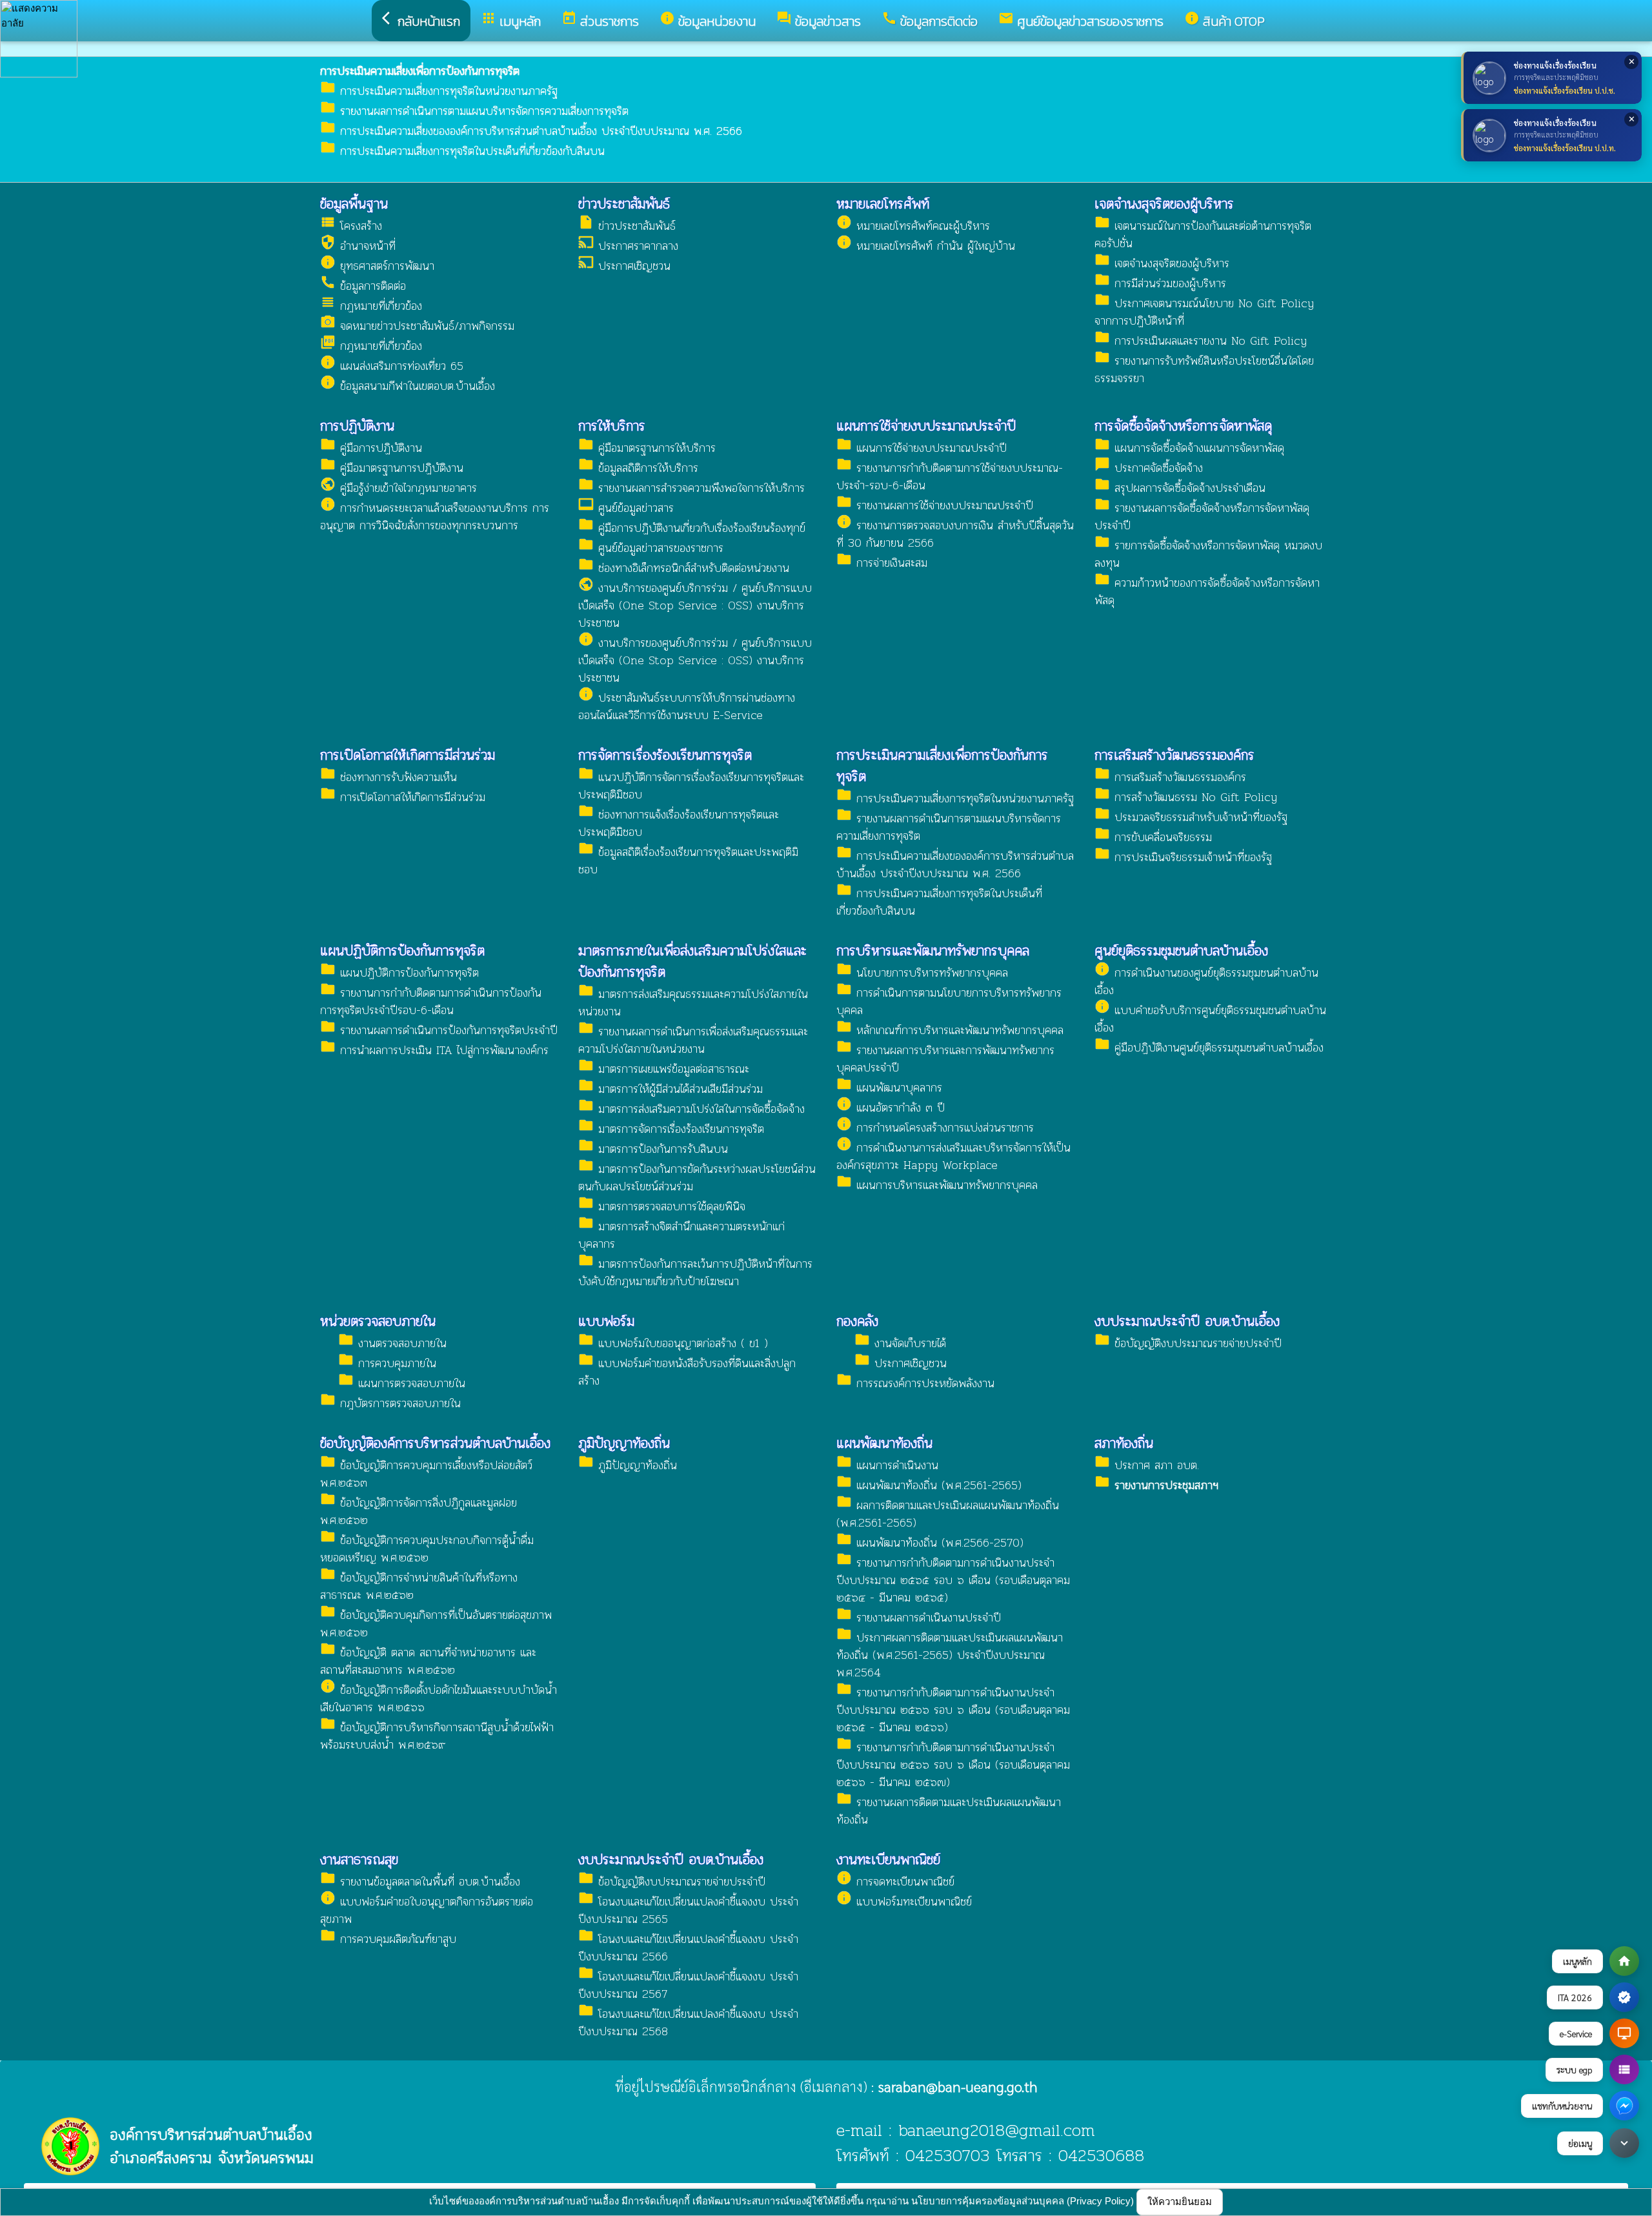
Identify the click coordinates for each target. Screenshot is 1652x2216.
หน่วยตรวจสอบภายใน (378, 1321)
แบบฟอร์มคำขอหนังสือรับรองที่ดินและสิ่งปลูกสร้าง (687, 1372)
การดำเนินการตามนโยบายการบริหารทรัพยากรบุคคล (949, 1001)
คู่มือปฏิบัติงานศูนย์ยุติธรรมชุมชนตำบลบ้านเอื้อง (1209, 1047)
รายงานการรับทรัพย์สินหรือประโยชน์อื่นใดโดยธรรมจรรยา (1204, 369)
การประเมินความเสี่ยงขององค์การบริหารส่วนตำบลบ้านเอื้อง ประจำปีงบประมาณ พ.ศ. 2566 (531, 131)
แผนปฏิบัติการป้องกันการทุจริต (402, 950)
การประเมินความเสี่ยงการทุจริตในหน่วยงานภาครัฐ (439, 91)
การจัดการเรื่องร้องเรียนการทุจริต (665, 755)
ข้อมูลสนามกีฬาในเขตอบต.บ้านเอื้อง (408, 386)
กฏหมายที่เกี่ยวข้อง (371, 306)
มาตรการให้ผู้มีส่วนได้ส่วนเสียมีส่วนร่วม (670, 1089)
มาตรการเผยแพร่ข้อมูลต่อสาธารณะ (664, 1069)
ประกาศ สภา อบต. (1147, 1465)
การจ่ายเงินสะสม (882, 563)
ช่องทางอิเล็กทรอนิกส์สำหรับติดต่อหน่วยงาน (684, 568)
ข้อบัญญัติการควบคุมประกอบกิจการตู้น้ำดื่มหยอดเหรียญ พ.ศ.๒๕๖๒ (427, 1549)
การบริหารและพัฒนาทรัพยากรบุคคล (933, 950)
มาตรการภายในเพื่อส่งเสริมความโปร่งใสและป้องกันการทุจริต (692, 961)
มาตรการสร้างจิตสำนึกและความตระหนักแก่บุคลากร (681, 1235)
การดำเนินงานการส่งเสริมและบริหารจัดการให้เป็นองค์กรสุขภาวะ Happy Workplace (953, 1156)
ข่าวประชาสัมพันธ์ (624, 204)
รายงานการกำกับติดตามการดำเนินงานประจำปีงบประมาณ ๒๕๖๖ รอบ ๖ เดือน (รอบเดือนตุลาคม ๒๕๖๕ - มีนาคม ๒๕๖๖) (953, 1710)
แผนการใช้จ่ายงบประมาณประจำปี (926, 426)
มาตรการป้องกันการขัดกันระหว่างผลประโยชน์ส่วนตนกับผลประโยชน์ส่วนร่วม (697, 1177)
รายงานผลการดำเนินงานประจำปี (919, 1617)
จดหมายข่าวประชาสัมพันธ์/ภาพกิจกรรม (417, 326)
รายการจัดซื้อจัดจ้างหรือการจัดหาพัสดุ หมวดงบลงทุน (1208, 554)
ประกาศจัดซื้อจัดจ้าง (1149, 468)
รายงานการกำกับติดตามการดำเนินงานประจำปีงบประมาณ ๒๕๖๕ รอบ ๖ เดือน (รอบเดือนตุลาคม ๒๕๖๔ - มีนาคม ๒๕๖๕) (953, 1580)
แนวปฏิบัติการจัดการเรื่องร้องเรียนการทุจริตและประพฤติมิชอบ (691, 786)
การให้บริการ (612, 426)
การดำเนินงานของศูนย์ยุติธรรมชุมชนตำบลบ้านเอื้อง (1206, 981)
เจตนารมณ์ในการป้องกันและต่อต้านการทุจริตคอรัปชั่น (1203, 234)
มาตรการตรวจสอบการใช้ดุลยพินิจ (662, 1206)
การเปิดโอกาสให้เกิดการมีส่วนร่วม (408, 755)
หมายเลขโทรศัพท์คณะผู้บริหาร (913, 226)
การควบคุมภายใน (387, 1363)
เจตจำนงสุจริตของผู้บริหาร (1164, 204)
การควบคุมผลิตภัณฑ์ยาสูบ (388, 1939)
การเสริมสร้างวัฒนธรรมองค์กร (1174, 755)
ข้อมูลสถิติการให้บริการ (638, 468)
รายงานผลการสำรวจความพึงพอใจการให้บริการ (691, 488)
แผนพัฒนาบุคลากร (889, 1087)
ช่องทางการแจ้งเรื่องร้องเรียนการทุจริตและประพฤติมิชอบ (679, 823)
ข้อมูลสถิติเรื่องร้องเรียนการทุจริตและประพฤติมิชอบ (688, 860)
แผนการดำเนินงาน (887, 1465)
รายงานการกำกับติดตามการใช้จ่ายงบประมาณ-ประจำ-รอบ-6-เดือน (950, 476)
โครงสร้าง (351, 226)
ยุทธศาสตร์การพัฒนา (377, 266)
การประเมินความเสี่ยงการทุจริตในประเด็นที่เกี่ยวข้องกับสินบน (462, 151)
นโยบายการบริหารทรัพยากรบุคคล (922, 972)
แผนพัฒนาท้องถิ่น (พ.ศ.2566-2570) (930, 1542)
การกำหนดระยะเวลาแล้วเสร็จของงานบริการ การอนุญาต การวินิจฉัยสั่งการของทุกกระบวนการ (435, 516)
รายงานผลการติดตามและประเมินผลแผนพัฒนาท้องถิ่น (949, 1811)
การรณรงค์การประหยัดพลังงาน (915, 1383)
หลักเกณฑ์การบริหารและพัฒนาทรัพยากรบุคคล (950, 1030)
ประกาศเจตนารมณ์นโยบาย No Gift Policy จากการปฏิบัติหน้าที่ (1204, 312)
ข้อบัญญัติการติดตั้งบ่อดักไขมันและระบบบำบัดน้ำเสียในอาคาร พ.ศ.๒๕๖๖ (438, 1698)
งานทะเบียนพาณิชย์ (888, 1859)
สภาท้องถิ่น (1124, 1443)
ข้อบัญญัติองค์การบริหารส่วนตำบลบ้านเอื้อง (435, 1443)
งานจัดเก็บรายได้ (900, 1343)
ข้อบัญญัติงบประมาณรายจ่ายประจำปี (1188, 1343)
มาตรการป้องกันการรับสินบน (653, 1149)
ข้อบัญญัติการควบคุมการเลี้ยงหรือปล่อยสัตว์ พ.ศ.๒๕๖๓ (426, 1474)
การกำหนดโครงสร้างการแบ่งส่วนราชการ (935, 1127)
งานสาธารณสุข (359, 1859)
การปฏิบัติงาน (357, 426)
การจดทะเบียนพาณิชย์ (895, 1881)
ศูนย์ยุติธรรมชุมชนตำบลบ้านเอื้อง (1181, 950)
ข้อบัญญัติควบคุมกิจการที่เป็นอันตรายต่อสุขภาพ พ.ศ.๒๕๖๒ (436, 1623)
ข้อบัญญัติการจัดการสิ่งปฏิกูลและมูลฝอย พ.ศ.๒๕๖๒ (418, 1511)
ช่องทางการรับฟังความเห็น (388, 777)
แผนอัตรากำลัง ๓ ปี (891, 1107)
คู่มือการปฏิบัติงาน (371, 448)
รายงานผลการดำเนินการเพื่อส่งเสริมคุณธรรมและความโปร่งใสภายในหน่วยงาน (693, 1040)
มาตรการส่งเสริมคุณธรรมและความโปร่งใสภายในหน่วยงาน (693, 1002)
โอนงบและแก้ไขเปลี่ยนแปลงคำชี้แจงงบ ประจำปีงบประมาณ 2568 (688, 2022)
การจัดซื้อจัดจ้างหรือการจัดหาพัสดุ (1183, 426)
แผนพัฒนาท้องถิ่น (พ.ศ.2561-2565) (929, 1485)
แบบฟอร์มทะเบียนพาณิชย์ (904, 1901)
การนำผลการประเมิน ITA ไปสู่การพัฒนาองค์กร (434, 1050)
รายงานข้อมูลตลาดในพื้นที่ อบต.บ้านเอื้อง (420, 1881)
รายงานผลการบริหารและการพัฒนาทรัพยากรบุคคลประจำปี (945, 1059)
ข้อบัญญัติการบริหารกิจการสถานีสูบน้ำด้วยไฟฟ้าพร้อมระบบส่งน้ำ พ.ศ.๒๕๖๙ (437, 1736)
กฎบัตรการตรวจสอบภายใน (390, 1403)
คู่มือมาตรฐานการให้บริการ (647, 448)
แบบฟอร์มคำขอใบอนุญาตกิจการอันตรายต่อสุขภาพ (427, 1910)
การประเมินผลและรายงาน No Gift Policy (1201, 341)
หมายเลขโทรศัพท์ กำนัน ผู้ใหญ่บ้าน (926, 246)
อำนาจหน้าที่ (358, 246)
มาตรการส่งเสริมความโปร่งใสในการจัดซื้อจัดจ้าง (691, 1109)
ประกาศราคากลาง (628, 246)
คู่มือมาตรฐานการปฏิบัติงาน (392, 468)
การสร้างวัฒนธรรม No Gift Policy (1186, 797)
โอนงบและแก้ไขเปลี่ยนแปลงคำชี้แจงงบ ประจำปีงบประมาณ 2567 (688, 1985)
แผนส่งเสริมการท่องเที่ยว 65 (392, 366)
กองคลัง (857, 1321)
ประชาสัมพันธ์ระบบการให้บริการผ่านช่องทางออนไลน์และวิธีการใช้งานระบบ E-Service (687, 706)
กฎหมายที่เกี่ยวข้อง (371, 346)
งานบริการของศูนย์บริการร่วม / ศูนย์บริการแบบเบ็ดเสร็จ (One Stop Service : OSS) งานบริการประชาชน (695, 605)
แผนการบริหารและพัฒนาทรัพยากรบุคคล (937, 1185)
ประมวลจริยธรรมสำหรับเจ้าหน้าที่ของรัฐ (1191, 817)
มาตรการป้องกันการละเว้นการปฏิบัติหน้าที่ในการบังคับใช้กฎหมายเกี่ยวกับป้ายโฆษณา (695, 1272)
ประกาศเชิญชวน (624, 266)
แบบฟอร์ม (606, 1321)
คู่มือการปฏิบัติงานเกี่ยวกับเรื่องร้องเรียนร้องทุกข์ (692, 528)
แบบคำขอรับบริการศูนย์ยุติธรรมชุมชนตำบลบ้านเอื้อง (1210, 1019)
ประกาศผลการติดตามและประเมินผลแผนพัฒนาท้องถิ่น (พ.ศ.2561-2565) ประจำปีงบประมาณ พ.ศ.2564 (950, 1655)
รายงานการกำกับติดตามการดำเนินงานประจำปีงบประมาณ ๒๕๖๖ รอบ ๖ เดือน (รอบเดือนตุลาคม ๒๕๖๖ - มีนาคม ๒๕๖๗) (953, 1764)
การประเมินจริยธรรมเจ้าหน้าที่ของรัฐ (1183, 857)
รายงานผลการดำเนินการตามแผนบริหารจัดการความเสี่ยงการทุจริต (474, 111)
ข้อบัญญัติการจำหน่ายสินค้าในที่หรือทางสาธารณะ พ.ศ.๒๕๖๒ (419, 1586)
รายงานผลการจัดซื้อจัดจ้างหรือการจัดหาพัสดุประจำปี (1202, 516)
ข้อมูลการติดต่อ (363, 286)
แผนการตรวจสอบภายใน (402, 1383)
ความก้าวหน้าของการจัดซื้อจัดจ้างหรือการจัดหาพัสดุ (1207, 591)
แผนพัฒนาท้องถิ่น (884, 1443)
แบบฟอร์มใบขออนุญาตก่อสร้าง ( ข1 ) (673, 1343)
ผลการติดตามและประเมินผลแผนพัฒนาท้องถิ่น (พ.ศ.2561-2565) (948, 1514)
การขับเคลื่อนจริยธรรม (1153, 837)
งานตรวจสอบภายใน (392, 1343)
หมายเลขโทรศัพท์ (883, 204)
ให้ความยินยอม (1180, 2201)
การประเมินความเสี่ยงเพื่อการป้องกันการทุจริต (942, 766)
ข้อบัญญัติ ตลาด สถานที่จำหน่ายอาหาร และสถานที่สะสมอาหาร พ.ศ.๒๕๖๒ (428, 1661)
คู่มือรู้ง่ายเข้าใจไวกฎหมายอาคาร (398, 488)
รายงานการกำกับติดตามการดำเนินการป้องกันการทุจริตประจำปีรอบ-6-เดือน (431, 1001)
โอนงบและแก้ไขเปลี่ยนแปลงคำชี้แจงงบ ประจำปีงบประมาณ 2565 (688, 1910)
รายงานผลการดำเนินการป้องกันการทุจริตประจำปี (439, 1030)
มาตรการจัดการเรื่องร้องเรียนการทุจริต (671, 1129)
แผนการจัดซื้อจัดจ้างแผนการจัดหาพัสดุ (1189, 448)
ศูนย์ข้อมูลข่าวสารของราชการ (651, 548)
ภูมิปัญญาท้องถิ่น (624, 1443)
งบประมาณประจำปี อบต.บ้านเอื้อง (1187, 1321)
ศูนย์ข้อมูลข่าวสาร (626, 508)
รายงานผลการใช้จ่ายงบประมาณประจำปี (935, 505)
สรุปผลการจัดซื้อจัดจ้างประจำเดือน (1180, 488)
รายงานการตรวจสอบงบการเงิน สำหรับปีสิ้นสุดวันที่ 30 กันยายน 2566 (955, 534)
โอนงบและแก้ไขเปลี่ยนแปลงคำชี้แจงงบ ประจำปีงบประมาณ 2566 (688, 1947)
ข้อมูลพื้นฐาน (354, 204)
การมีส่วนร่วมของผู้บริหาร (1160, 283)
